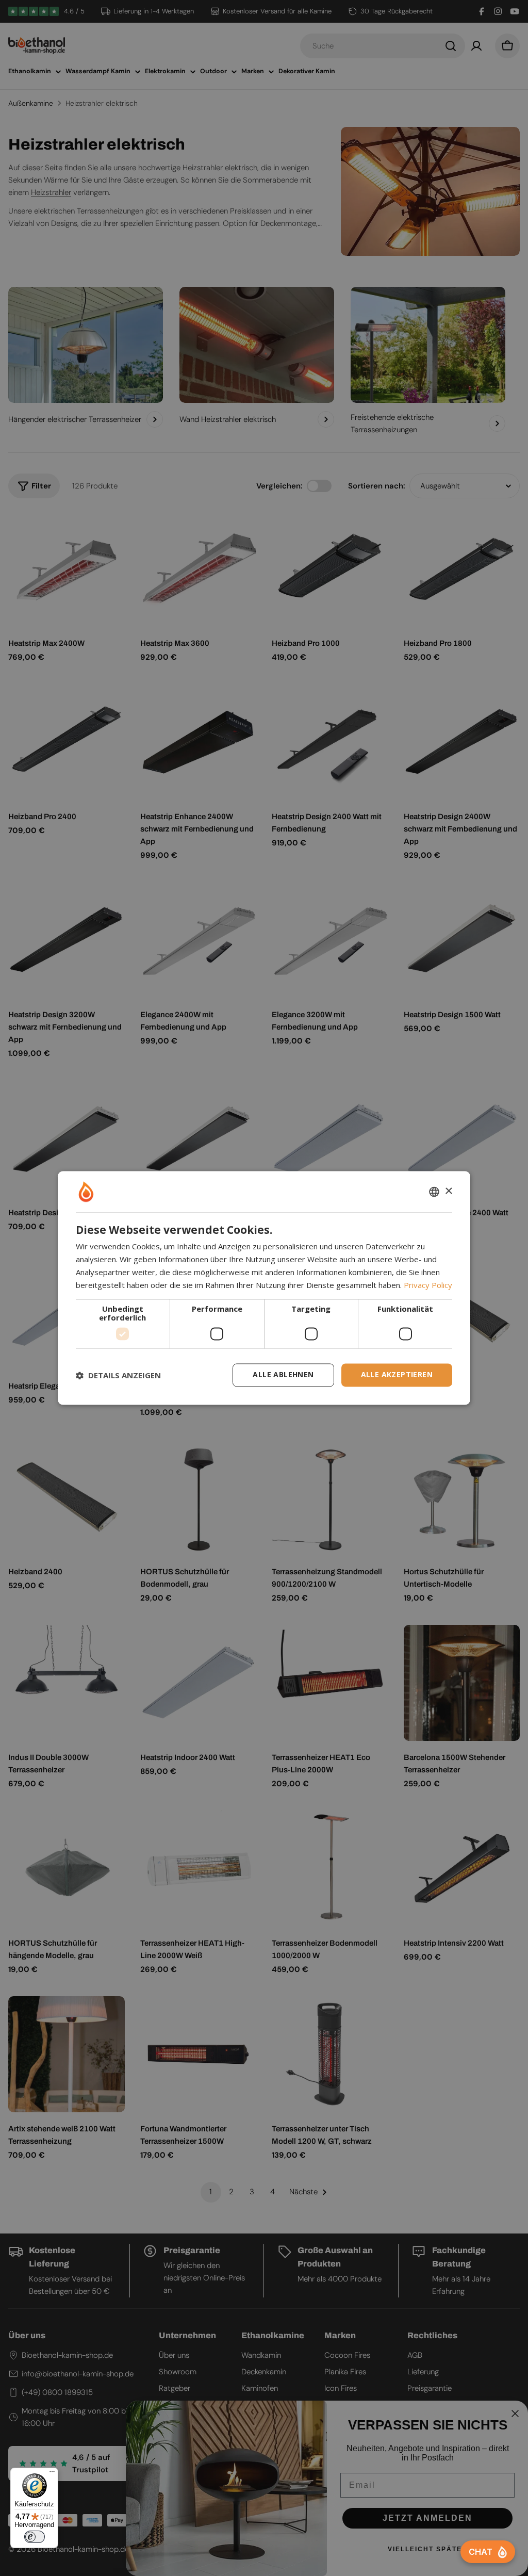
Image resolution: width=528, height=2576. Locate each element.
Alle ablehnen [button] (283, 1375)
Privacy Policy (428, 1285)
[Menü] (52, 2474)
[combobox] (434, 1192)
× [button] (448, 1191)
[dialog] (264, 1288)
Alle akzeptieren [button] (397, 1375)
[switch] (35, 2537)
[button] (118, 1375)
